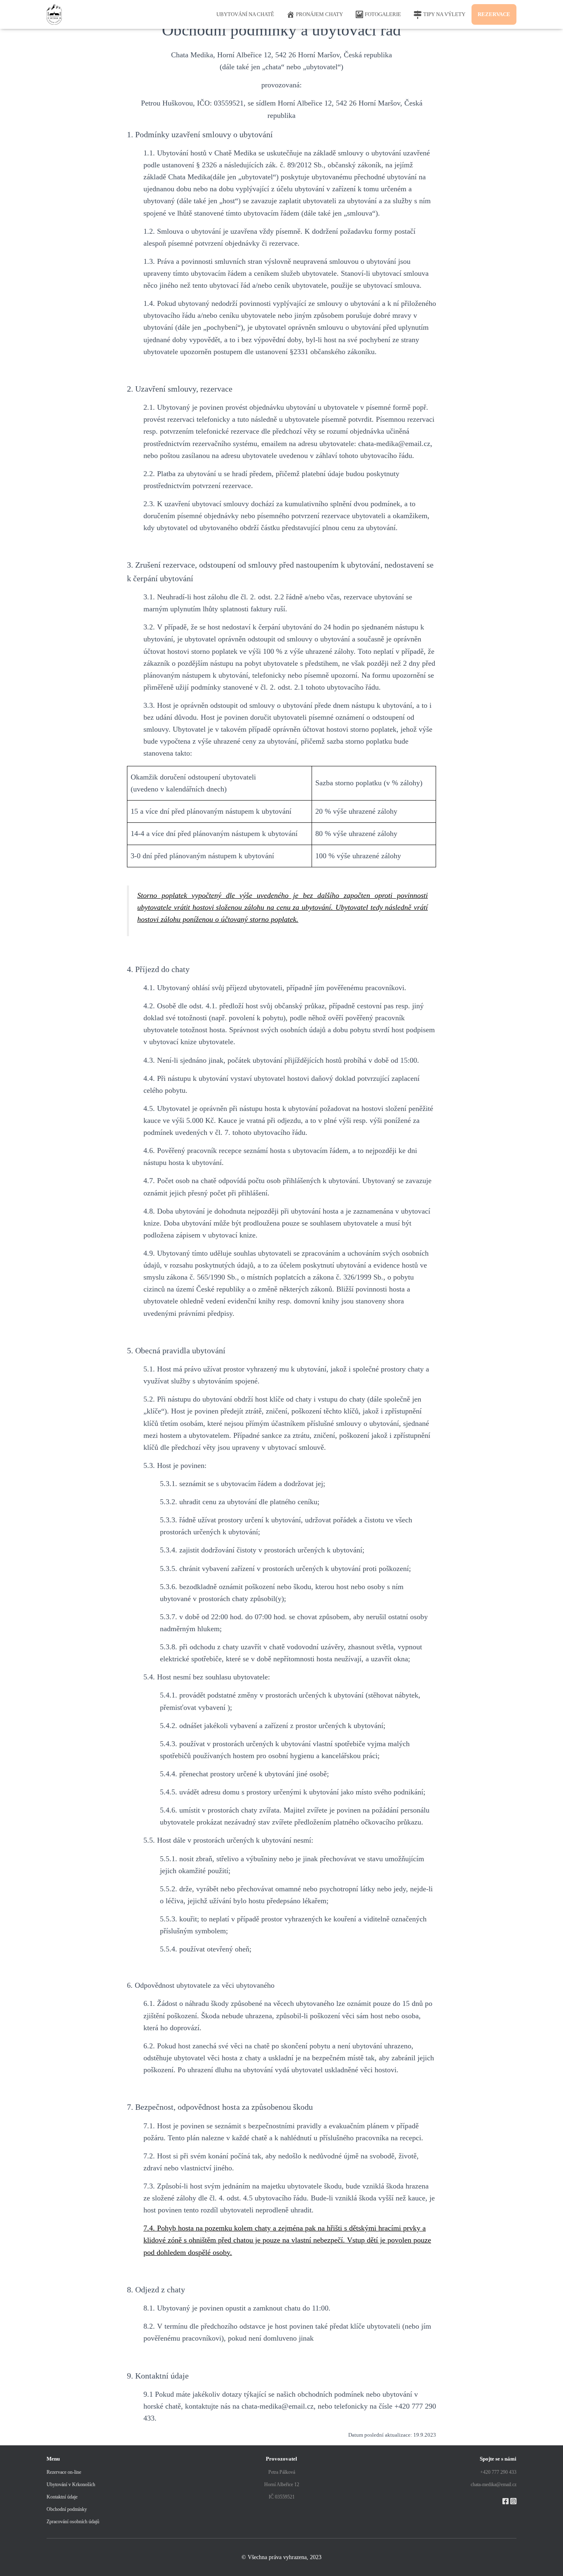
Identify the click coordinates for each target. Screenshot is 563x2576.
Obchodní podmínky (67, 2509)
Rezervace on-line (64, 2472)
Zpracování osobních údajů (73, 2522)
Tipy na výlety (444, 14)
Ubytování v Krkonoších (71, 2484)
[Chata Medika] (54, 14)
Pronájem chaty (319, 14)
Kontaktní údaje (62, 2497)
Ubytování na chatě (245, 14)
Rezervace (494, 14)
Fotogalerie (383, 14)
